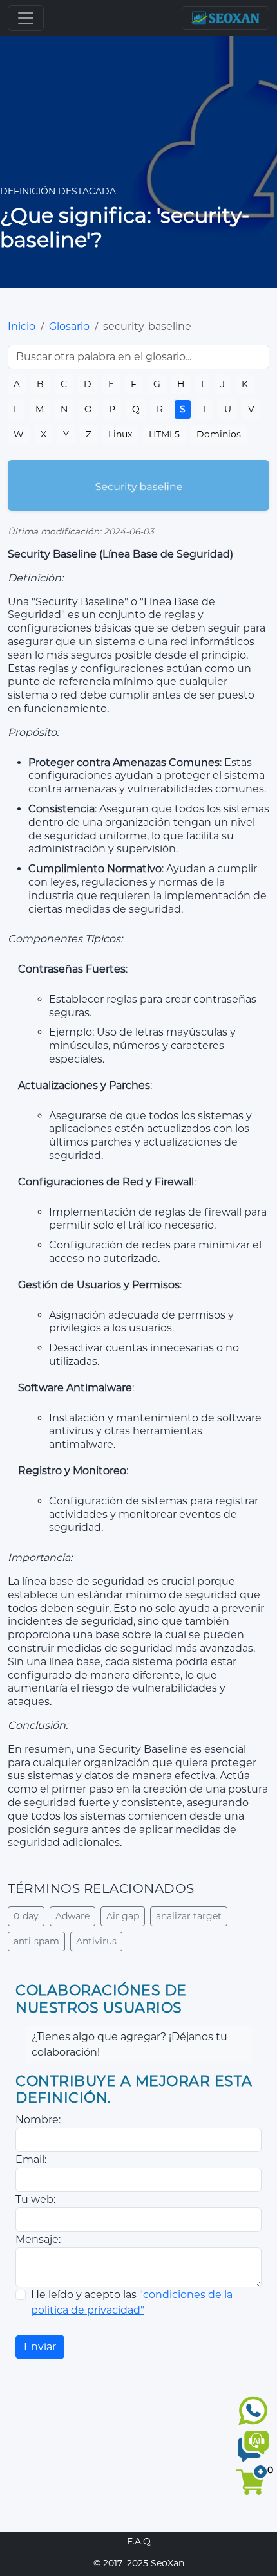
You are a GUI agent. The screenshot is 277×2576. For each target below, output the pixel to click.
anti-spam (36, 1941)
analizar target (189, 1916)
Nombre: (38, 2120)
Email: (31, 2160)
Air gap (123, 1916)
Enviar (40, 2347)
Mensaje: (38, 2239)
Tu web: (35, 2199)
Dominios (219, 434)
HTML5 (164, 434)
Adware (72, 1916)
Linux (120, 434)
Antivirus (96, 1941)
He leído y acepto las (132, 2302)
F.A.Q (139, 2541)
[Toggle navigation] (26, 18)
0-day (26, 1916)
